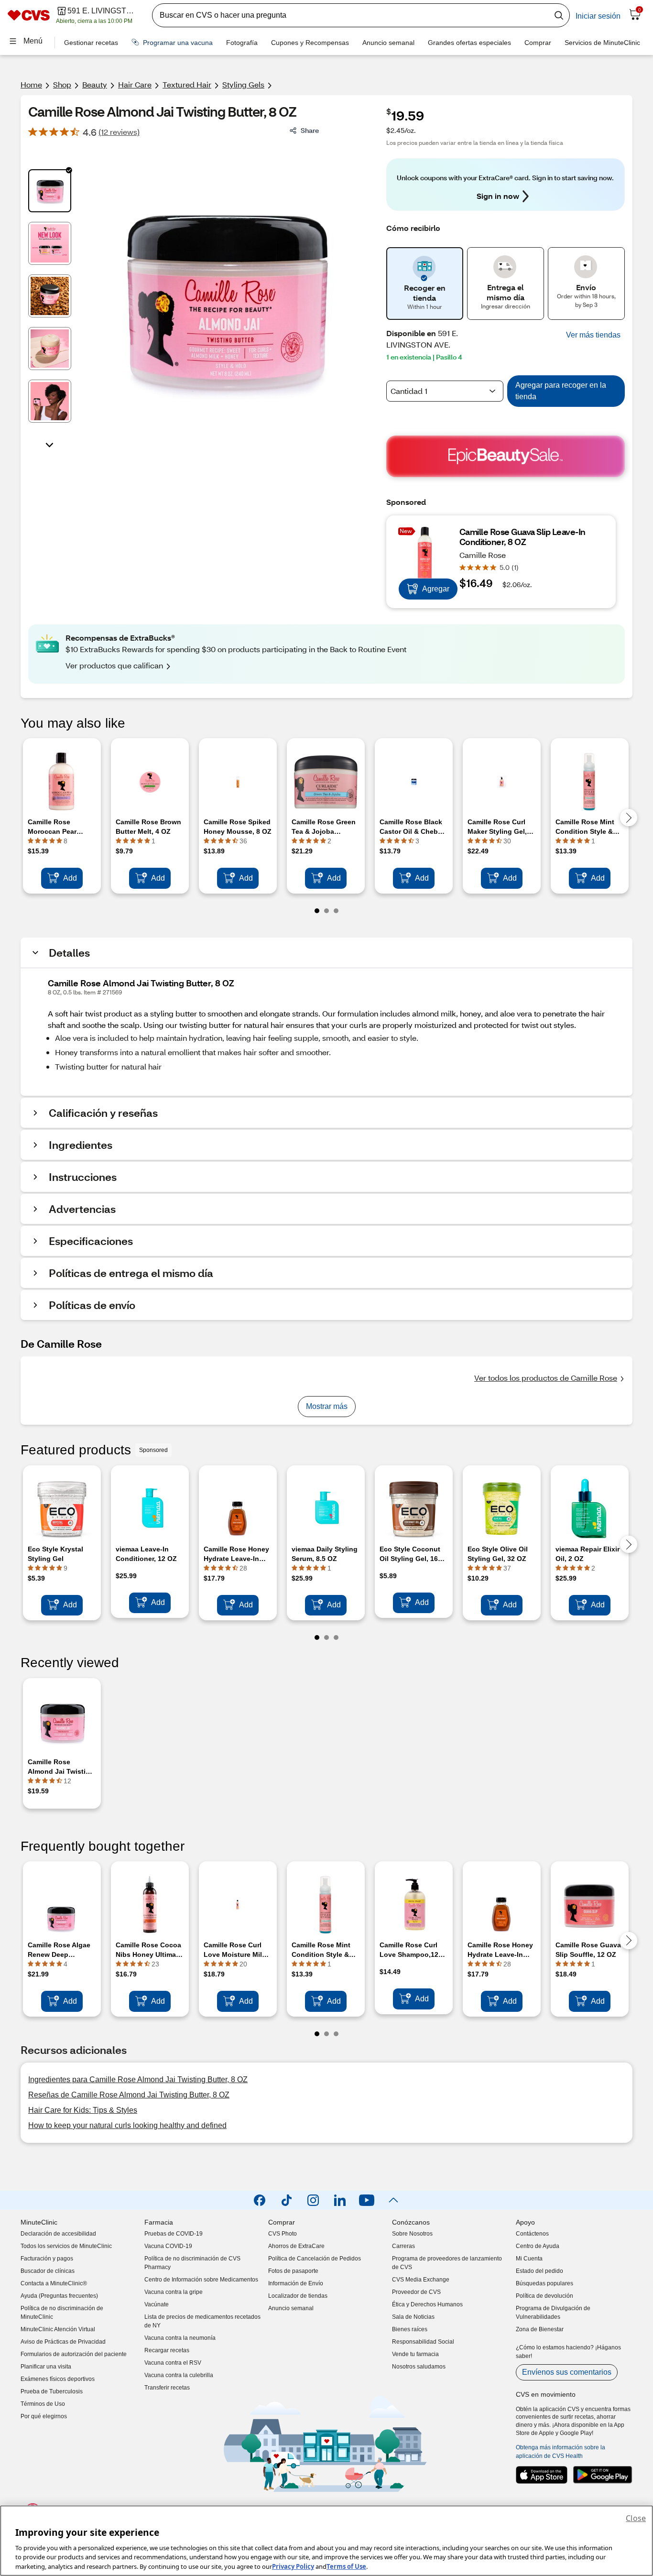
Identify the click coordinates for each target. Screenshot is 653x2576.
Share (310, 130)
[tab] (50, 191)
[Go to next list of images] (50, 444)
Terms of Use (346, 2566)
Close (636, 2518)
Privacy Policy (293, 2566)
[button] (593, 335)
